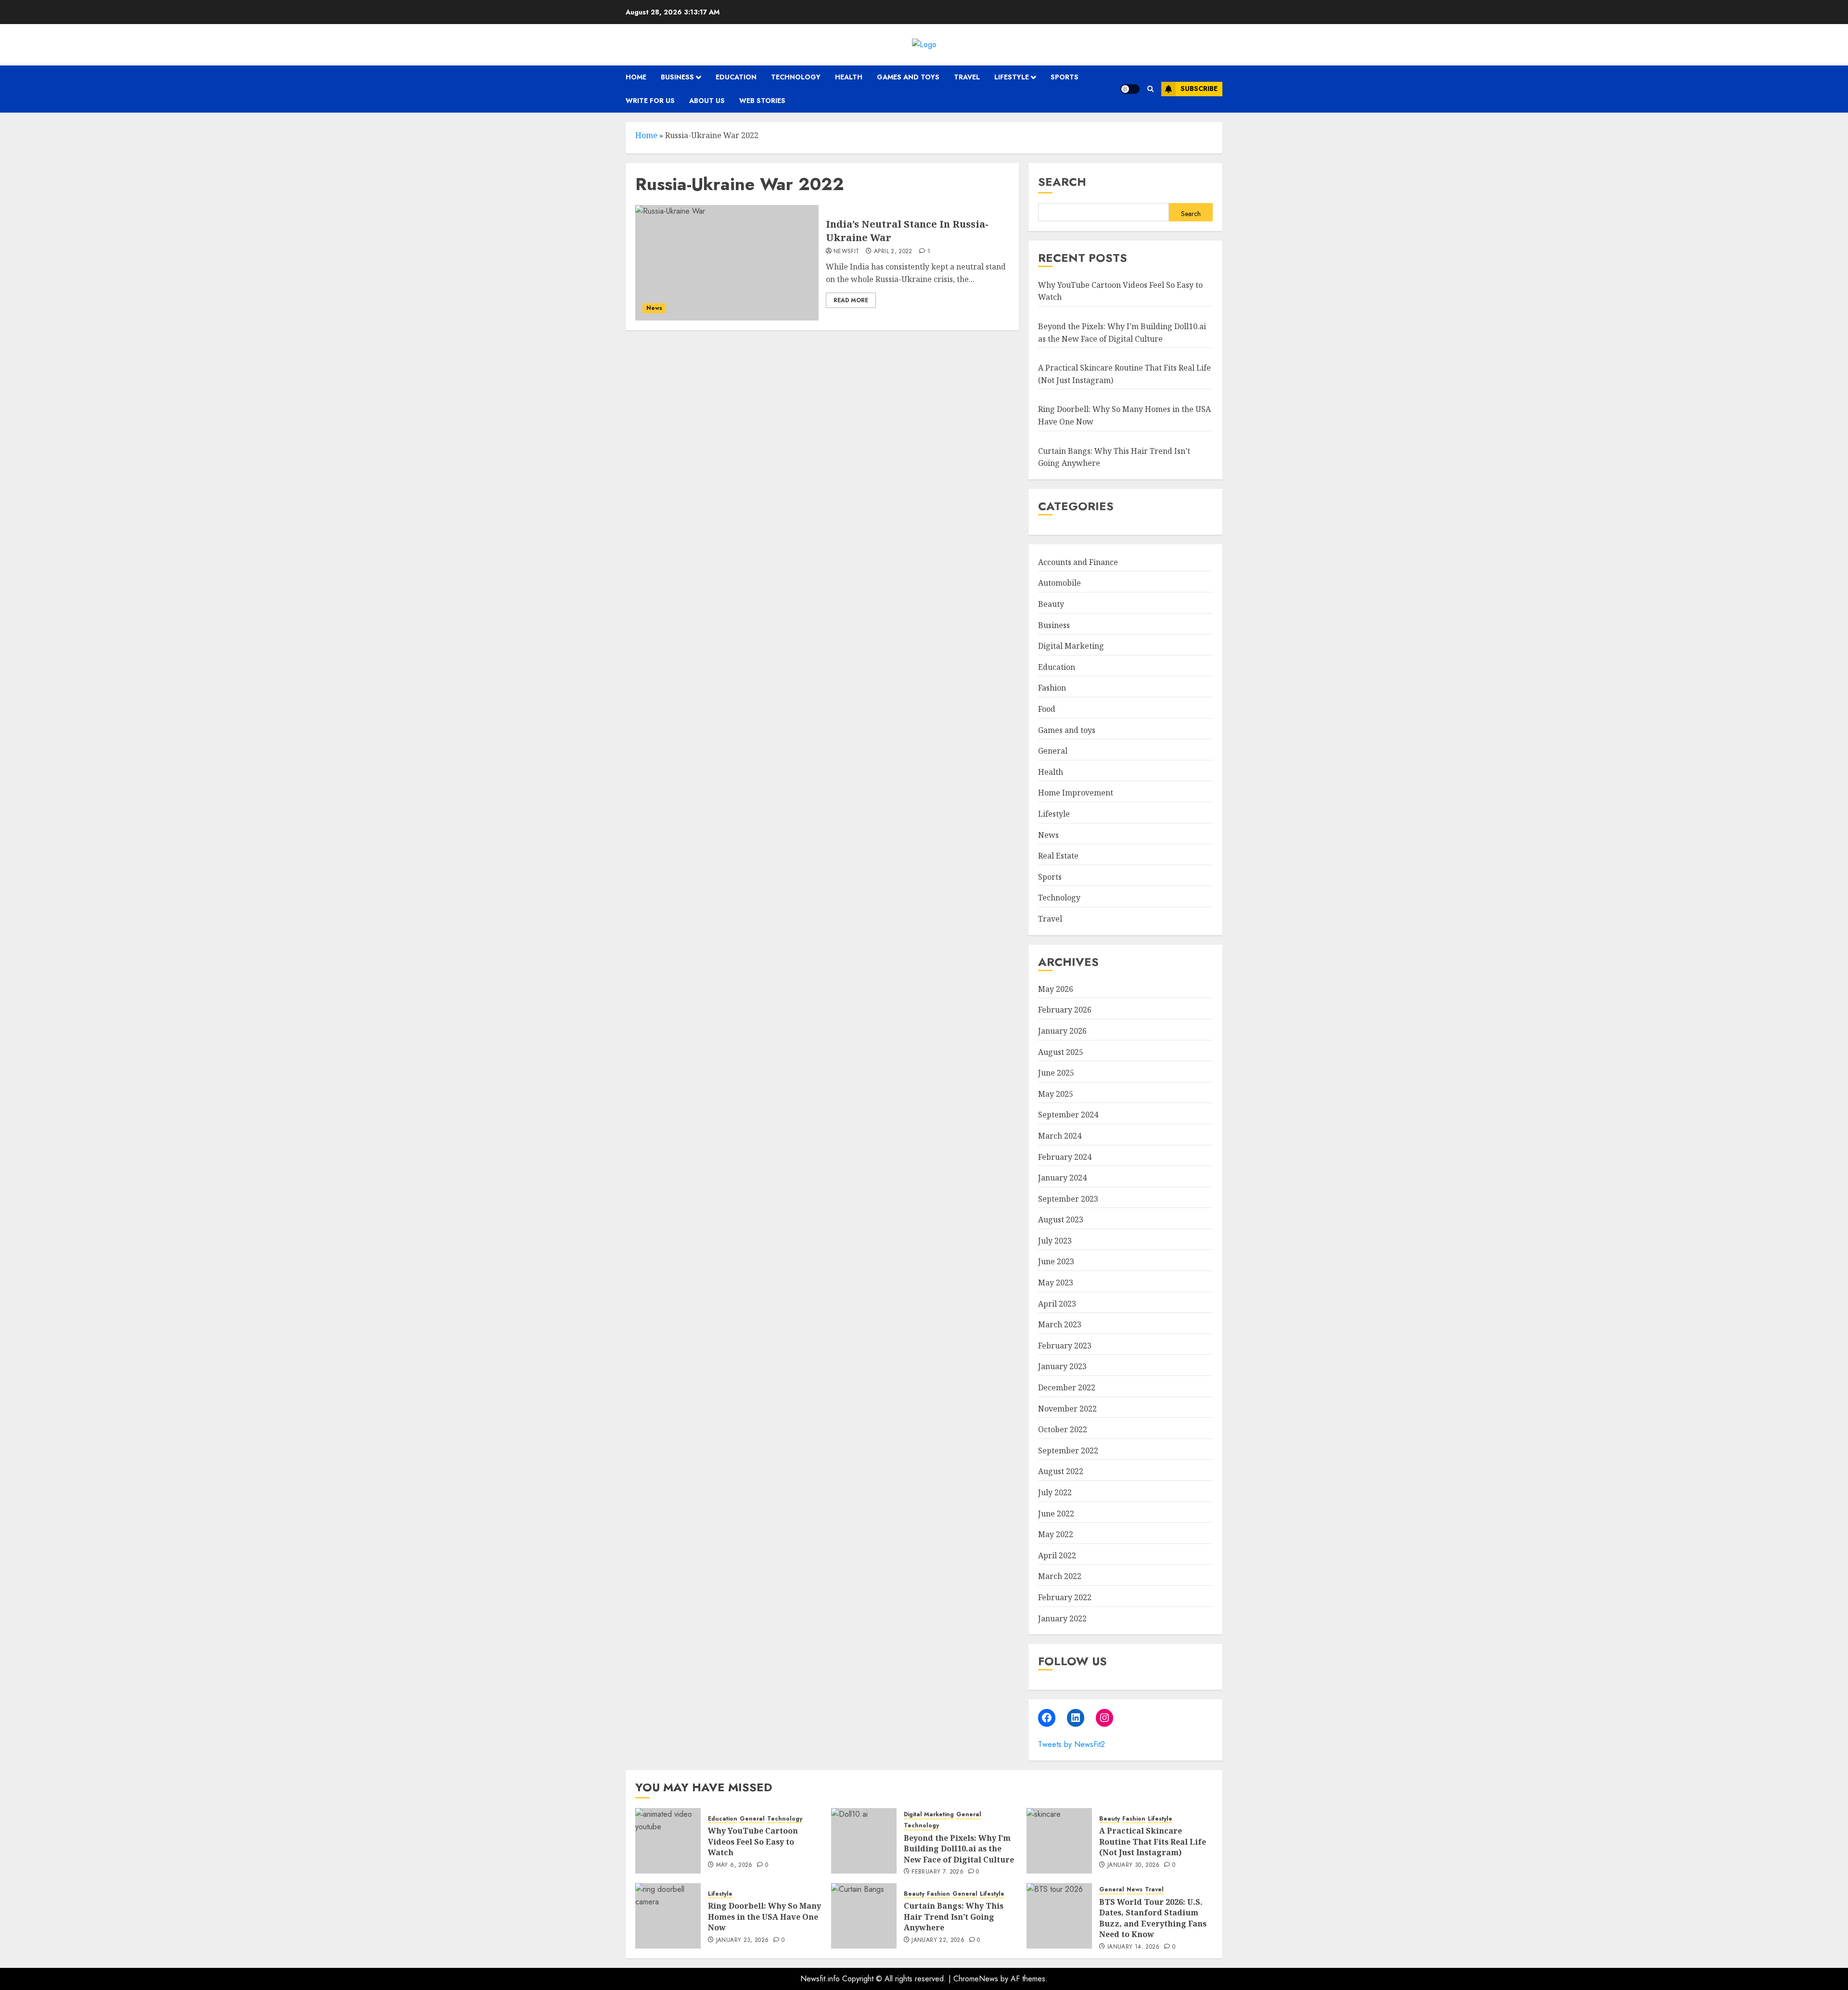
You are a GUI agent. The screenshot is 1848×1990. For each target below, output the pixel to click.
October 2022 (1063, 1429)
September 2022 (1068, 1451)
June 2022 (1056, 1514)
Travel (967, 77)
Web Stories (762, 101)
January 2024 (1062, 1178)
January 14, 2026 (1134, 1947)
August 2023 (1061, 1220)
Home (636, 77)
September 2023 (1068, 1199)
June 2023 (1056, 1261)
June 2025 (1056, 1073)
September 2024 (1068, 1115)
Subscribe (1199, 89)
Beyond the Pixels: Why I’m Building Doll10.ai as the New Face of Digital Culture (959, 1849)
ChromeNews (976, 1979)
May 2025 (1056, 1094)
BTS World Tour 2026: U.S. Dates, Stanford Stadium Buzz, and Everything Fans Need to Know (1153, 1918)
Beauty (1051, 604)
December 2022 (1067, 1387)
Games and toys (908, 77)
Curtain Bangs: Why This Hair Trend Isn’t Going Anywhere (954, 1917)
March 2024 (1060, 1136)
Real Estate (1058, 856)
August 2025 (1061, 1052)
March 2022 (1060, 1576)
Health (849, 77)
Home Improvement (1076, 793)
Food (1047, 709)
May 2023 (1056, 1283)
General (1053, 751)
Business (677, 77)
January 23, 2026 (743, 1940)
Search (1062, 182)
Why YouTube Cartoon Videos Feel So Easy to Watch (753, 1842)
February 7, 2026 (937, 1872)
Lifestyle (1012, 77)
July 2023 (1055, 1241)
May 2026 (1056, 989)
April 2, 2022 (893, 252)
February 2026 (1065, 1010)
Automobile (1059, 583)
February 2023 (1065, 1346)
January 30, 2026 (1134, 1865)
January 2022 (1062, 1618)
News (654, 308)
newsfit (847, 252)
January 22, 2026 (938, 1940)
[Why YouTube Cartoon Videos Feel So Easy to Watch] (668, 1841)
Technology (796, 77)
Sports (1065, 77)
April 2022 (1057, 1555)
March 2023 (1060, 1324)
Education (736, 77)
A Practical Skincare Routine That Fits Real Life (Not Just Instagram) (1153, 1842)
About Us (707, 101)
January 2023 (1062, 1366)
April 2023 (1057, 1304)
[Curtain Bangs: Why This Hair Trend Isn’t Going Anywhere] (864, 1916)
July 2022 (1055, 1492)
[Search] (1150, 89)
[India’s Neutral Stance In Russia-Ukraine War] (727, 263)
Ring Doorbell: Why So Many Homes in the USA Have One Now (764, 1917)
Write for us (650, 101)
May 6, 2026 (734, 1865)
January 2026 (1062, 1031)
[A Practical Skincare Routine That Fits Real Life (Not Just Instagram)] (1059, 1841)
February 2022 (1065, 1597)
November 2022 (1067, 1409)
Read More (851, 300)
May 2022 (1056, 1534)
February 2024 (1065, 1157)
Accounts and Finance (1078, 562)
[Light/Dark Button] (1130, 89)
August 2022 (1061, 1471)
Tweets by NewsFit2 (1072, 1744)
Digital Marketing (1071, 646)
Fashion (1052, 688)
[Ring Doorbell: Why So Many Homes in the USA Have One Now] (668, 1916)
